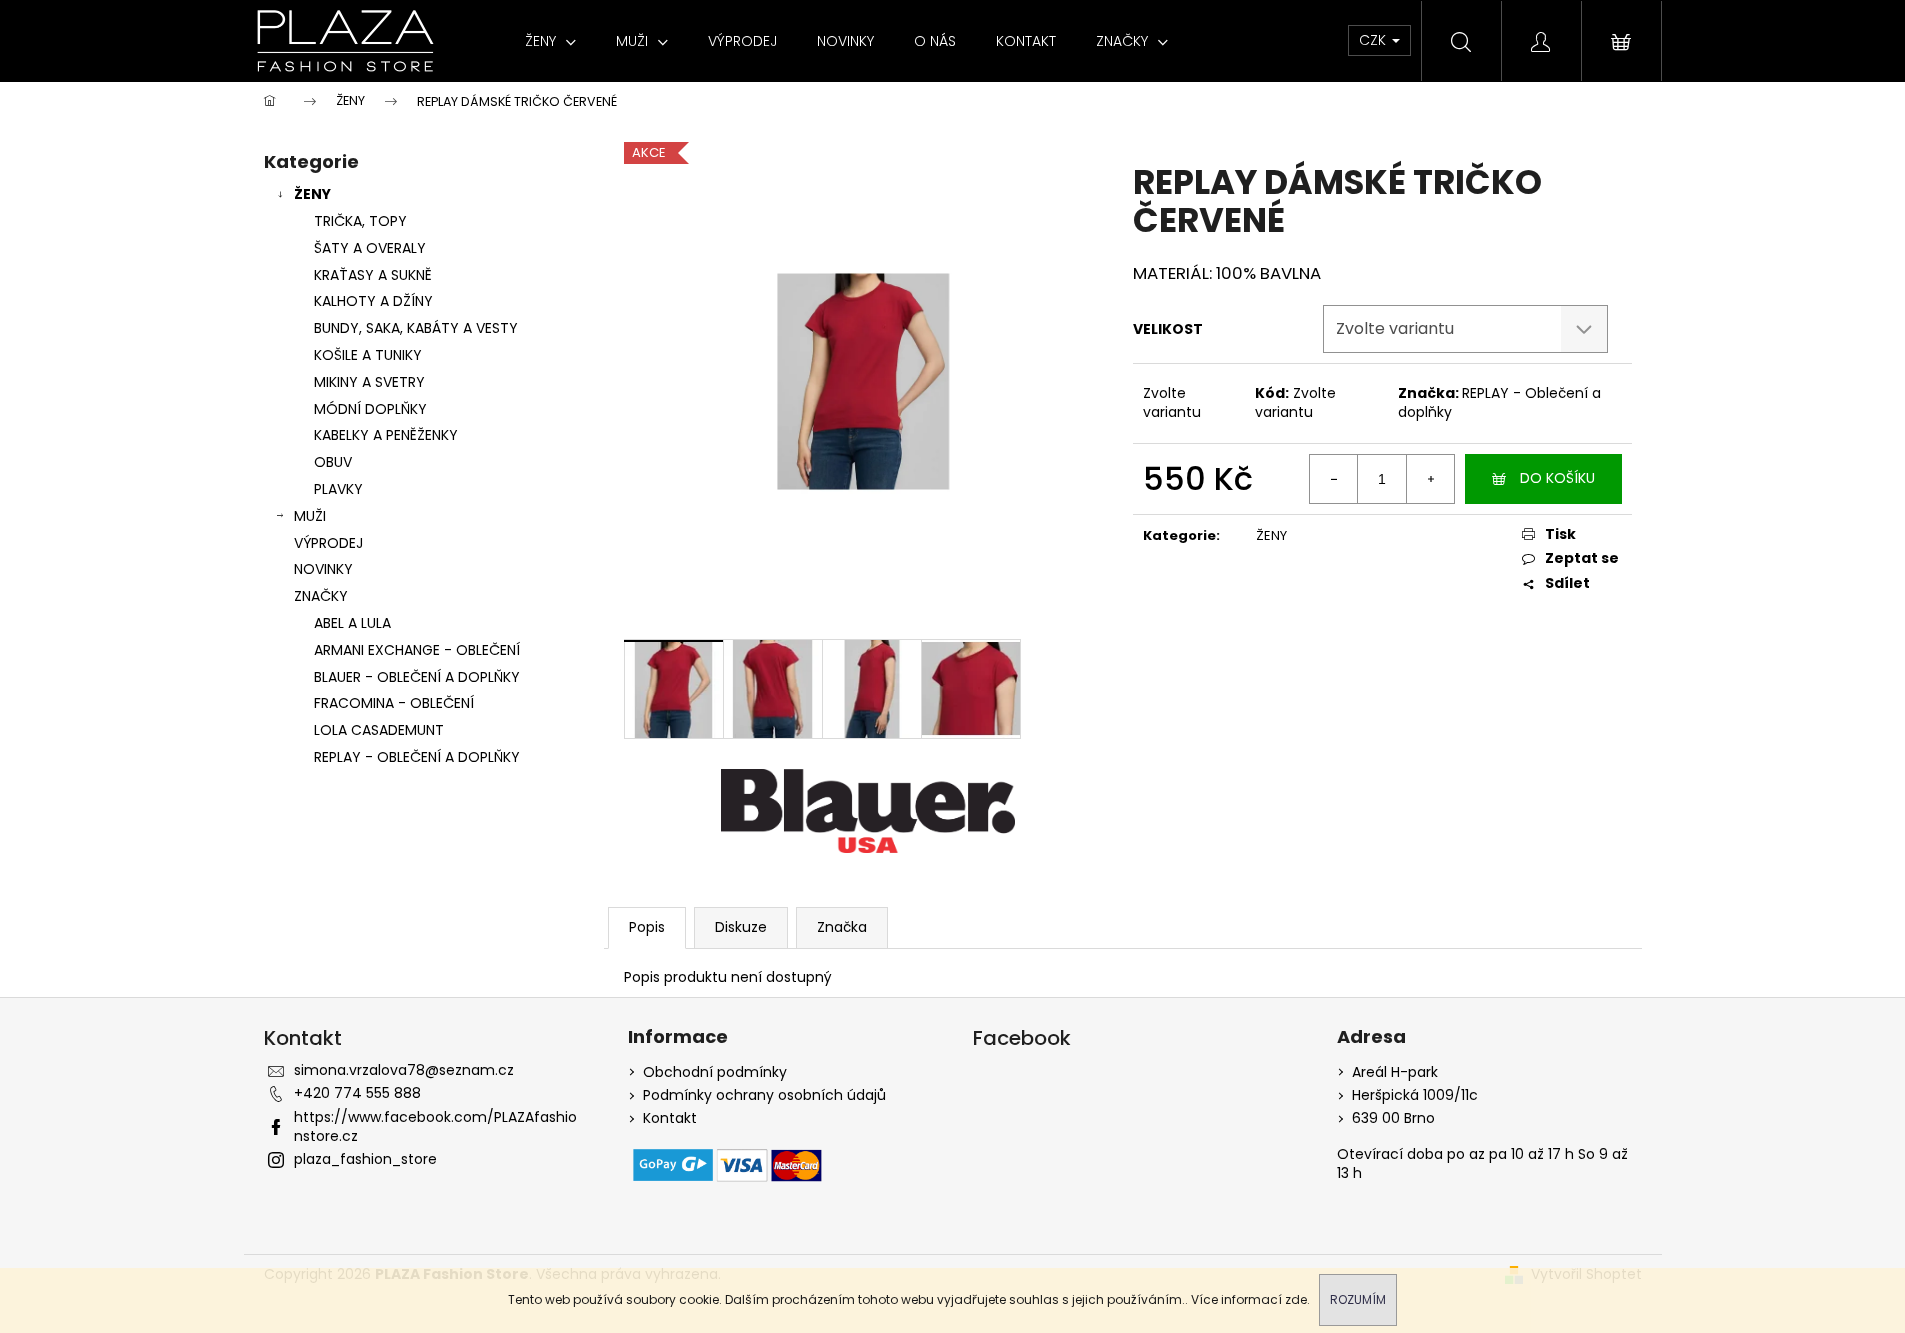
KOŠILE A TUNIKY (368, 355)
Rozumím (1358, 1299)
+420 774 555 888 (357, 1093)
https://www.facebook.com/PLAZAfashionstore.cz (435, 1126)
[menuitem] (550, 41)
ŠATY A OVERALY (370, 248)
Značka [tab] (842, 927)
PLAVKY (338, 489)
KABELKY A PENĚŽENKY (386, 435)
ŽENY (312, 194)
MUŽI (310, 516)
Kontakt (670, 1118)
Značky (321, 596)
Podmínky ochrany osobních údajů (764, 1095)
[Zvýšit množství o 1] (1430, 479)
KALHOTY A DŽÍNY (373, 301)
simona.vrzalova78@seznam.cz (404, 1070)
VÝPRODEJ (328, 543)
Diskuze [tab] (741, 927)
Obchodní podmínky (715, 1072)
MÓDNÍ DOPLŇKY (370, 409)
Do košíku (1557, 478)
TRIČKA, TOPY (360, 221)
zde (1296, 1299)
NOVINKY (323, 569)
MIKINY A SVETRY (369, 382)
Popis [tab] (647, 927)
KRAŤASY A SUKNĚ (373, 275)
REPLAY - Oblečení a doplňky (1499, 402)
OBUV (333, 462)
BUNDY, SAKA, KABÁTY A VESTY (416, 328)
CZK (1374, 40)
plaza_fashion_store (365, 1159)
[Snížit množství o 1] (1334, 479)
